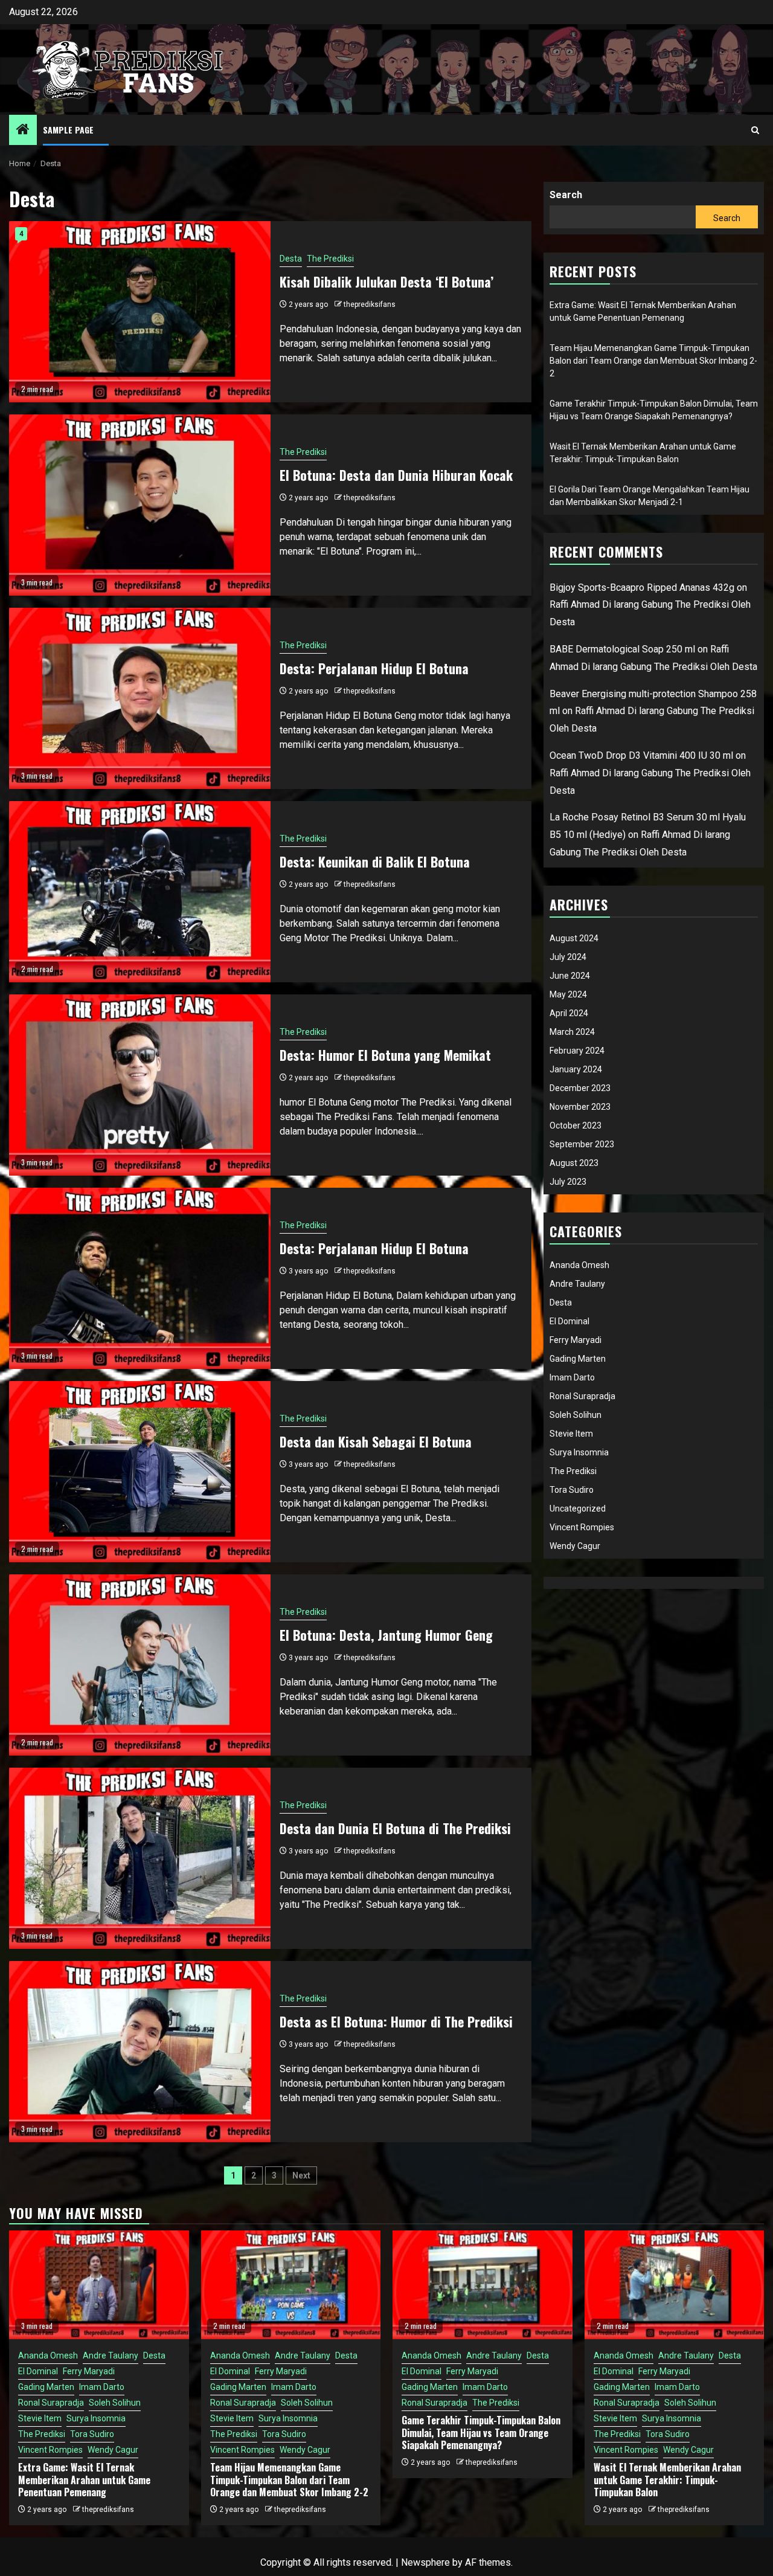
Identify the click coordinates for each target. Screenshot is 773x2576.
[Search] (755, 130)
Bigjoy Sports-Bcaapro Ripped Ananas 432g (642, 588)
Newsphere (425, 2562)
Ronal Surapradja (582, 1396)
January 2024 (576, 1069)
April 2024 (569, 1013)
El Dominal (569, 1321)
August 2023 (574, 1163)
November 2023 (580, 1107)
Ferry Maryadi (576, 1340)
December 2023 (580, 1088)
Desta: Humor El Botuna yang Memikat (385, 1055)
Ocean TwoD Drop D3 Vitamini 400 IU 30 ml (641, 755)
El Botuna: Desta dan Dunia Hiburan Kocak (396, 475)
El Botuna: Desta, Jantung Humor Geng (386, 1635)
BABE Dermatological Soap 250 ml (622, 649)
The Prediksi (330, 259)
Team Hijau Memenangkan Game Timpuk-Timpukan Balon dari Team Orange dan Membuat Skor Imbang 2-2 (653, 361)
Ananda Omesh (579, 1265)
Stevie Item (571, 1434)
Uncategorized (578, 1509)
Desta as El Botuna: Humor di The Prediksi (396, 2021)
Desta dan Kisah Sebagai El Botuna (376, 1441)
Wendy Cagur (575, 1546)
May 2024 (568, 994)
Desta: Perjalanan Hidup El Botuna (374, 668)
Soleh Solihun (576, 1415)
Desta (291, 259)
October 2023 (576, 1125)
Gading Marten (578, 1359)
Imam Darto (572, 1377)
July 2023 (568, 1182)
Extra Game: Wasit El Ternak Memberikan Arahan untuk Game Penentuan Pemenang (84, 2480)
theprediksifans (370, 304)
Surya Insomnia (579, 1452)
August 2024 (574, 938)
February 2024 (577, 1051)
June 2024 (570, 976)
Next (301, 2175)
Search (566, 195)
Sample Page (68, 130)
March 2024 (572, 1032)
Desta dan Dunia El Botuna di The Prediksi (395, 1828)
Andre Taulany (577, 1284)
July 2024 (568, 957)
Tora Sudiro (572, 1490)
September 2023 (582, 1144)
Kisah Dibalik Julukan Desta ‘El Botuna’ (386, 282)
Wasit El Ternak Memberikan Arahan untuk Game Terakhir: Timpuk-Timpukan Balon (667, 2480)
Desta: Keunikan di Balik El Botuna (375, 861)
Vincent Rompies (582, 1527)
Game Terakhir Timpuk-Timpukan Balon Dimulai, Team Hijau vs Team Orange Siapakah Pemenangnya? (481, 2433)
